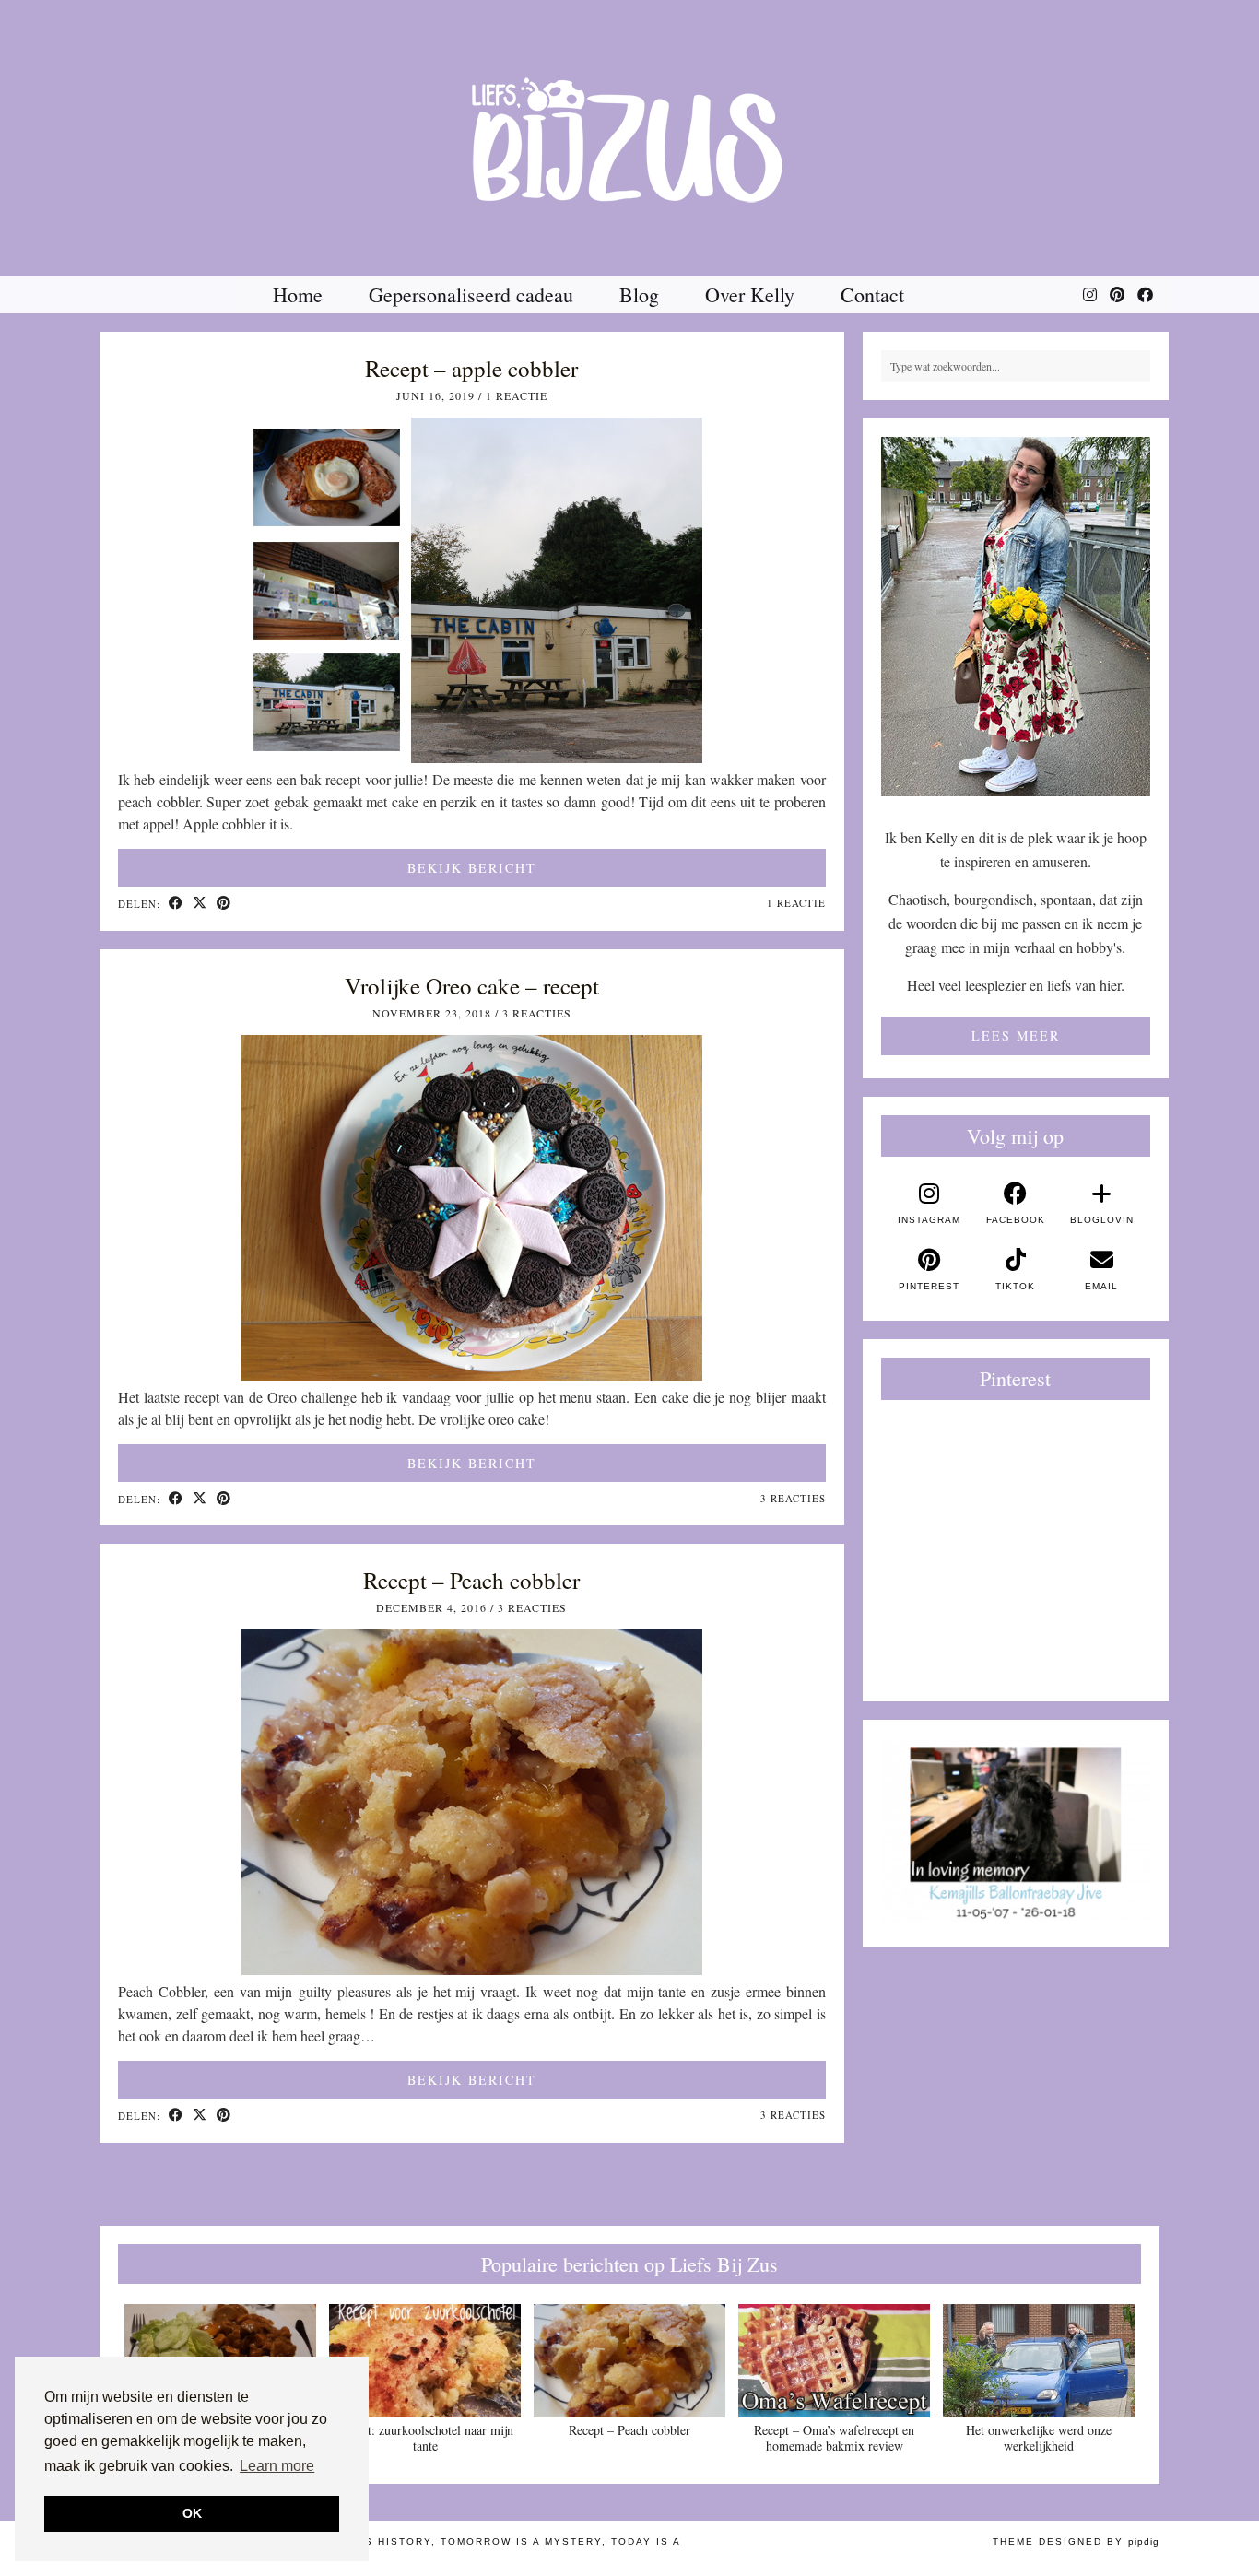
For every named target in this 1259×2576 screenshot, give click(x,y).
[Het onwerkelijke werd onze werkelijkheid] (1039, 2361)
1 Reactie (517, 395)
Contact (872, 294)
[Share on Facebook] (176, 904)
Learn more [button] (277, 2466)
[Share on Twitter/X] (200, 904)
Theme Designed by (1076, 2541)
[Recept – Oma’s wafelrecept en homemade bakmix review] (834, 2361)
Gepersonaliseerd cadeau (471, 294)
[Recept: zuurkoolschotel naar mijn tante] (425, 2361)
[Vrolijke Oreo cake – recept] (472, 1375)
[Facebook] (1145, 295)
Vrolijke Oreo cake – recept (472, 986)
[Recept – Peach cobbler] (472, 1969)
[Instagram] (1090, 295)
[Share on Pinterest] (224, 904)
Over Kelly (750, 294)
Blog (639, 294)
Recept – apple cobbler (471, 368)
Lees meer (1016, 1035)
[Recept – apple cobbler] (472, 757)
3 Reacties (537, 1013)
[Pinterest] (1117, 295)
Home (298, 294)
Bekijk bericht (472, 868)
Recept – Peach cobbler (471, 1580)
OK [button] (192, 2513)
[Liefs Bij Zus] (629, 138)
